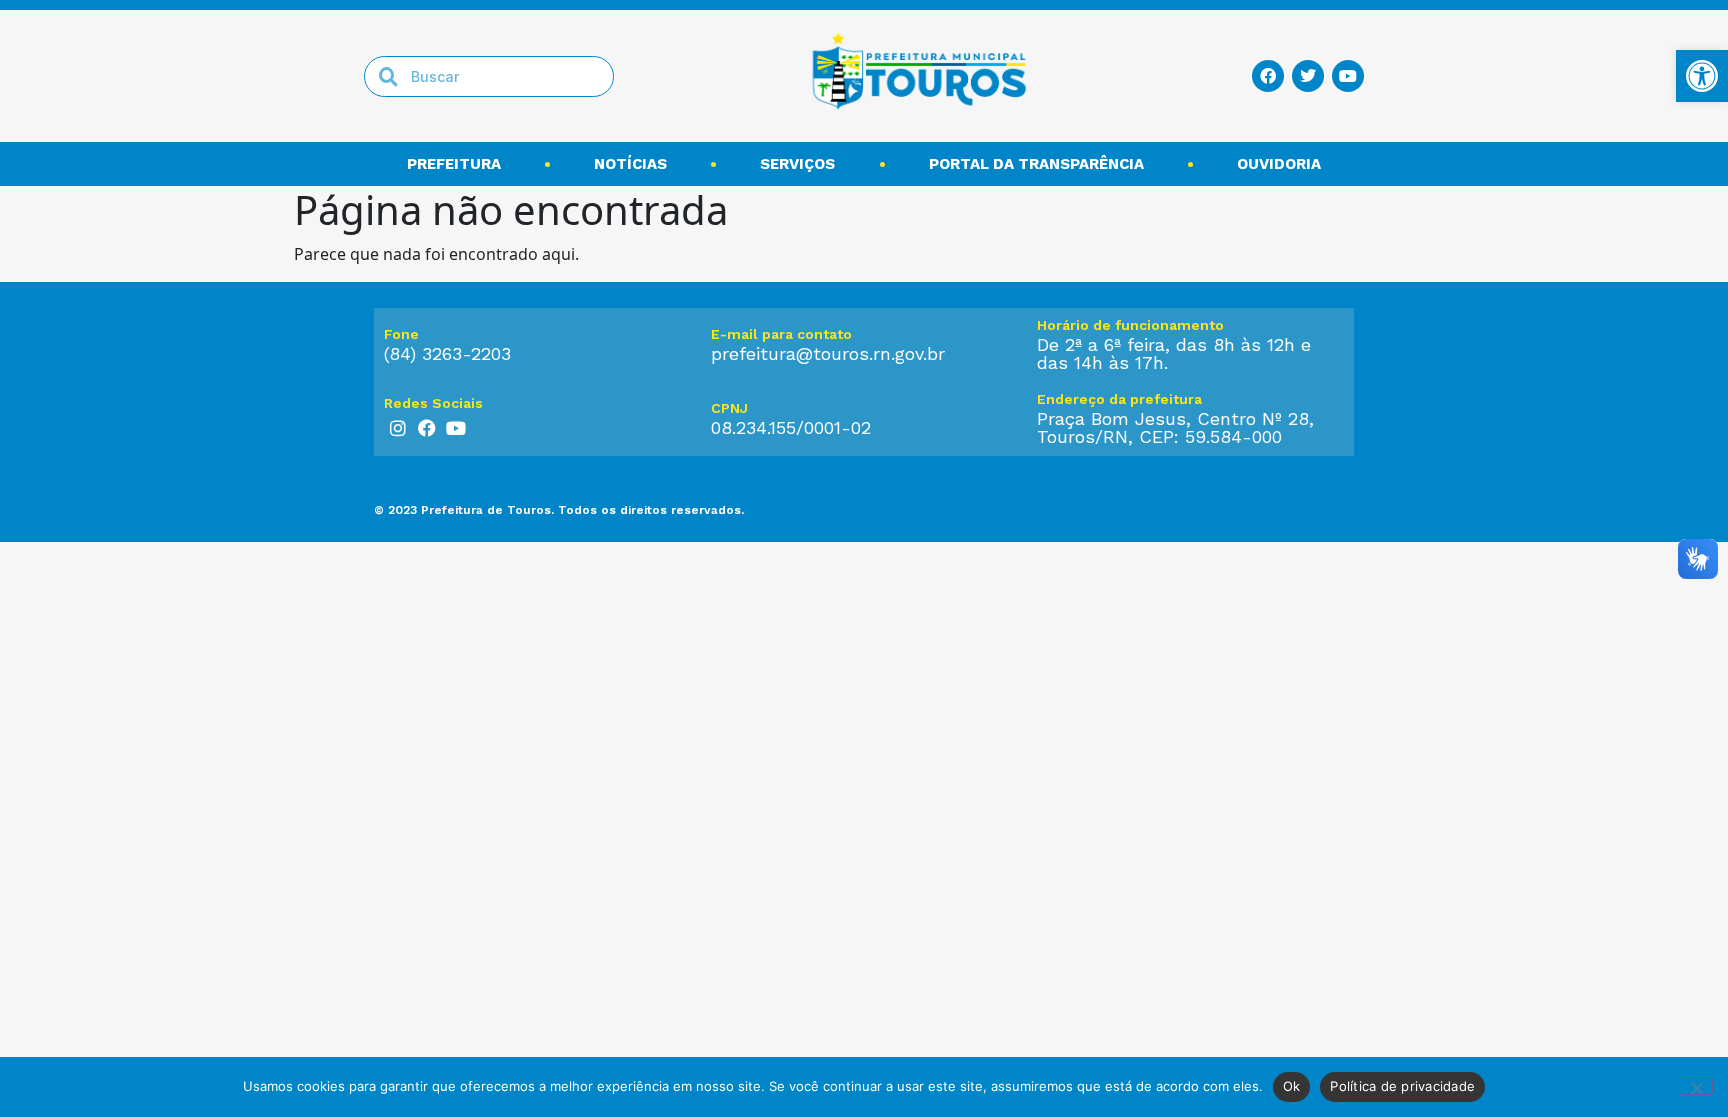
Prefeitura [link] (454, 164)
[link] (1702, 76)
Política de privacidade (1402, 1086)
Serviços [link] (797, 164)
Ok (1292, 1086)
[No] (1696, 1086)
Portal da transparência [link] (1036, 164)
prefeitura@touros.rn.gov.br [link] (828, 353)
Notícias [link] (630, 164)
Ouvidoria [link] (1279, 164)
